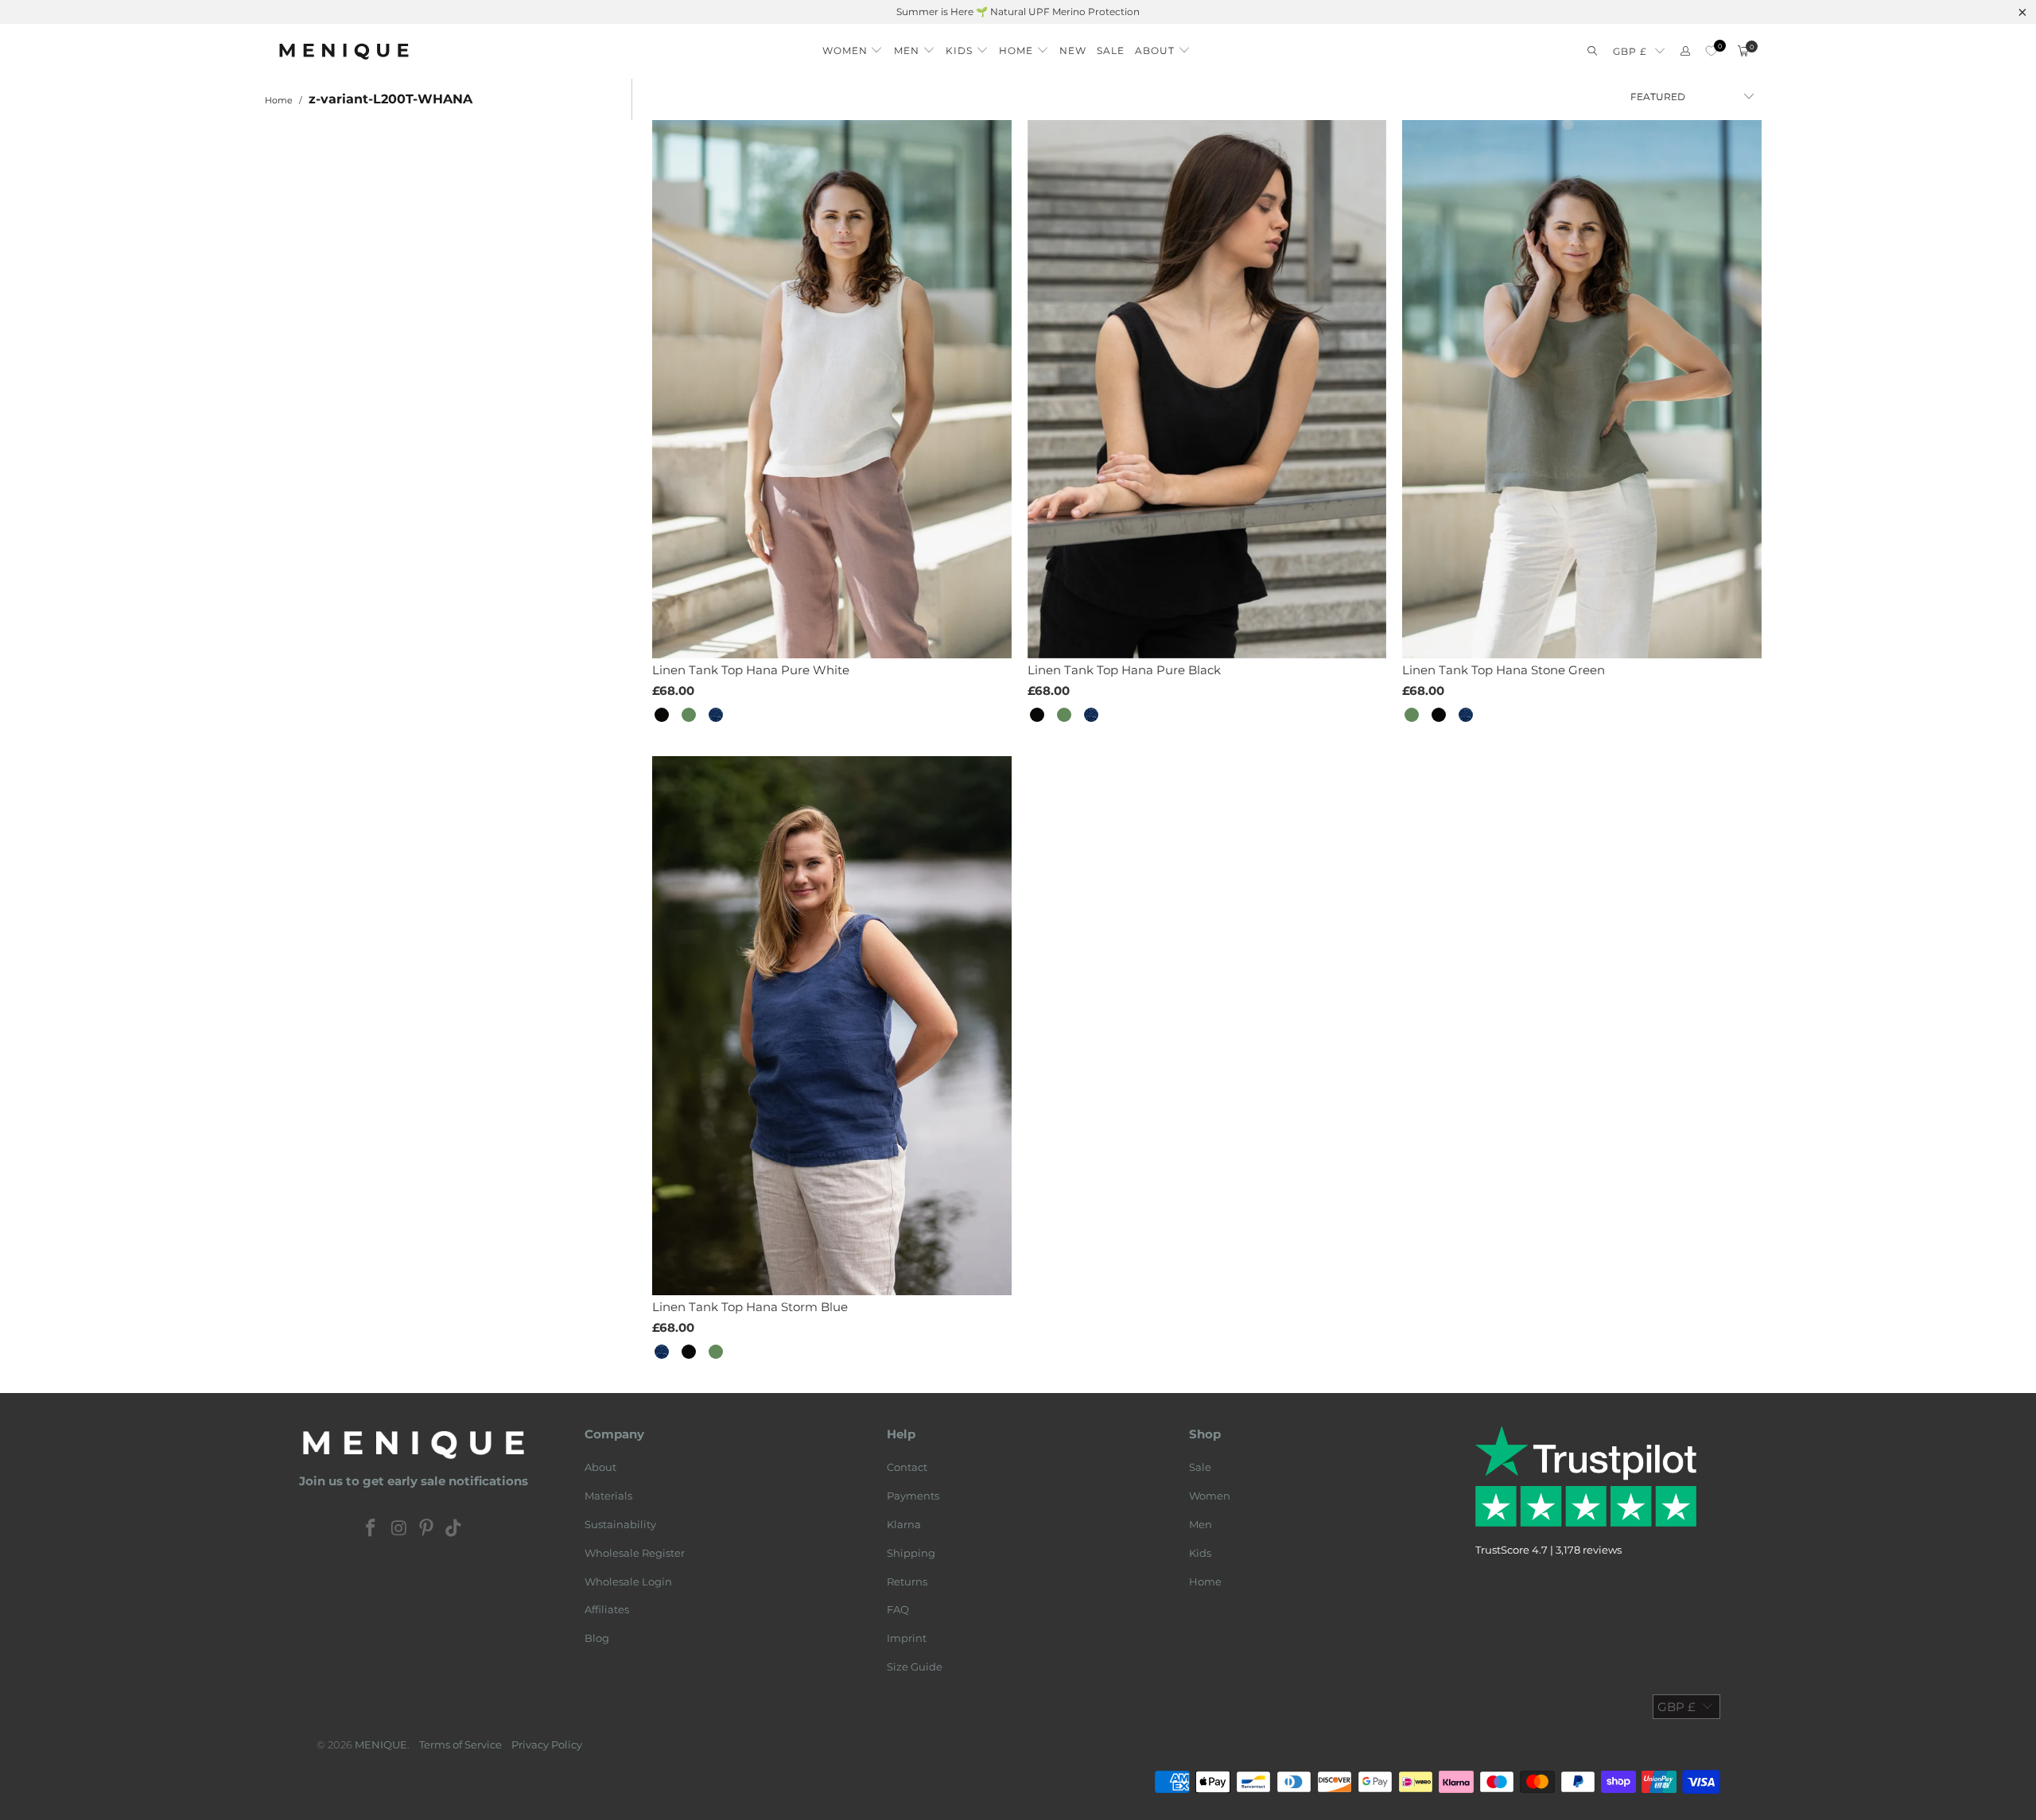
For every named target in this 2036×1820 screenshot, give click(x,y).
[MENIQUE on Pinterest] (427, 1529)
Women (1210, 1496)
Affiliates (607, 1609)
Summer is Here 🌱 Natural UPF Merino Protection (1018, 12)
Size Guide (915, 1667)
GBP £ (1630, 51)
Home (1205, 1581)
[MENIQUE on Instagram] (399, 1529)
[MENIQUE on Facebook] (371, 1529)
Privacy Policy (547, 1744)
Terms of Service (460, 1744)
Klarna (904, 1524)
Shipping (911, 1553)
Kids (1200, 1553)
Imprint (907, 1638)
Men (1201, 1524)
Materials (608, 1496)
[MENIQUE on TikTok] (454, 1529)
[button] (853, 47)
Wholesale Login (628, 1581)
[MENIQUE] (344, 51)
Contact (907, 1467)
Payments (913, 1496)
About (600, 1467)
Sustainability (620, 1524)
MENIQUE (381, 1744)
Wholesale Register (635, 1553)
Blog (597, 1638)
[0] (1711, 51)
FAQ (898, 1609)
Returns (907, 1581)
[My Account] (1685, 51)
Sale (1200, 1467)
